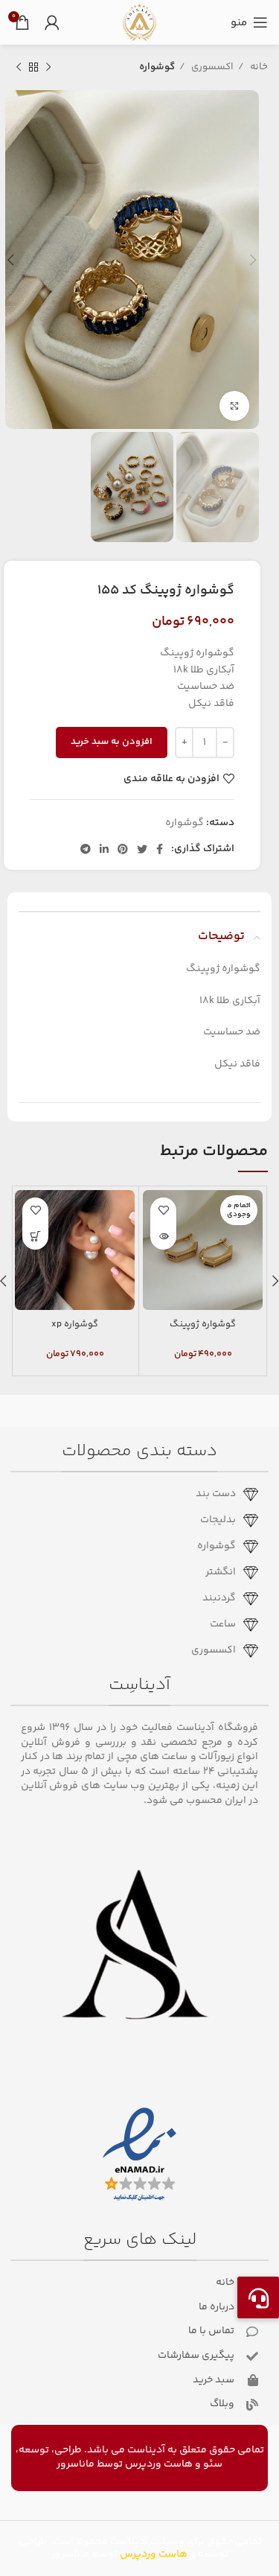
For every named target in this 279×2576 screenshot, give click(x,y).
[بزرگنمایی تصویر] (234, 406)
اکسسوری (211, 67)
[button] (258, 2297)
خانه (258, 67)
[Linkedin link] (104, 849)
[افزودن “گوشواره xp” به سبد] (35, 1237)
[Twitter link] (142, 849)
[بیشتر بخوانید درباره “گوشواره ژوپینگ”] (163, 1237)
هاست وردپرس (159, 2464)
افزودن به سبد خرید (112, 742)
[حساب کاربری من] (52, 22)
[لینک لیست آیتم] (134, 1495)
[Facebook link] (160, 849)
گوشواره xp (75, 1324)
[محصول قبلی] (48, 68)
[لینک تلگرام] (86, 849)
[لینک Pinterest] (123, 849)
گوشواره (157, 67)
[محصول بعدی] (19, 68)
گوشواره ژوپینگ (203, 1324)
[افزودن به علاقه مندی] (163, 1211)
